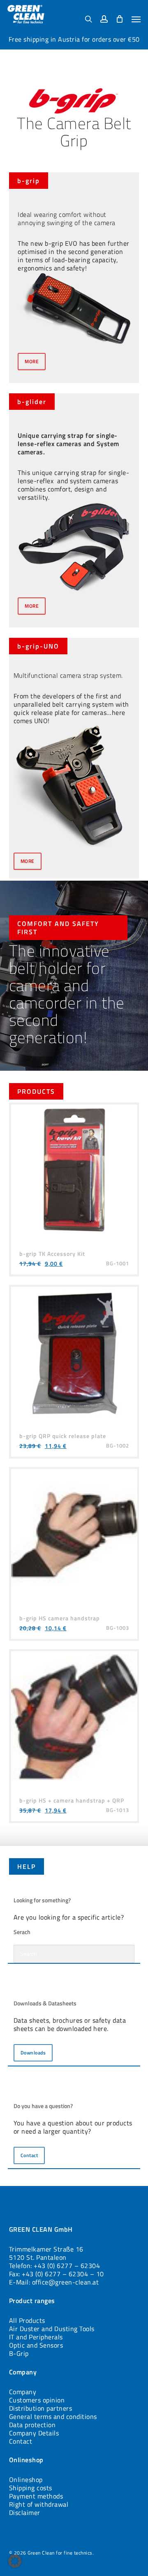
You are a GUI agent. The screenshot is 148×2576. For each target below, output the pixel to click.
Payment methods (36, 2496)
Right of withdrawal (39, 2504)
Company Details (34, 2433)
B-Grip (19, 2353)
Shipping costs (31, 2488)
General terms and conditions (53, 2416)
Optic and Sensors (36, 2345)
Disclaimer (25, 2513)
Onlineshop (26, 2480)
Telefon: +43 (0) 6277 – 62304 (55, 2266)
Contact (21, 2441)
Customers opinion (37, 2400)
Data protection (32, 2425)
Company (23, 2392)
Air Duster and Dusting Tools (52, 2329)
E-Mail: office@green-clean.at (54, 2282)
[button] (136, 19)
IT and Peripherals (36, 2337)
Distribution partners (41, 2408)
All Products (27, 2320)
